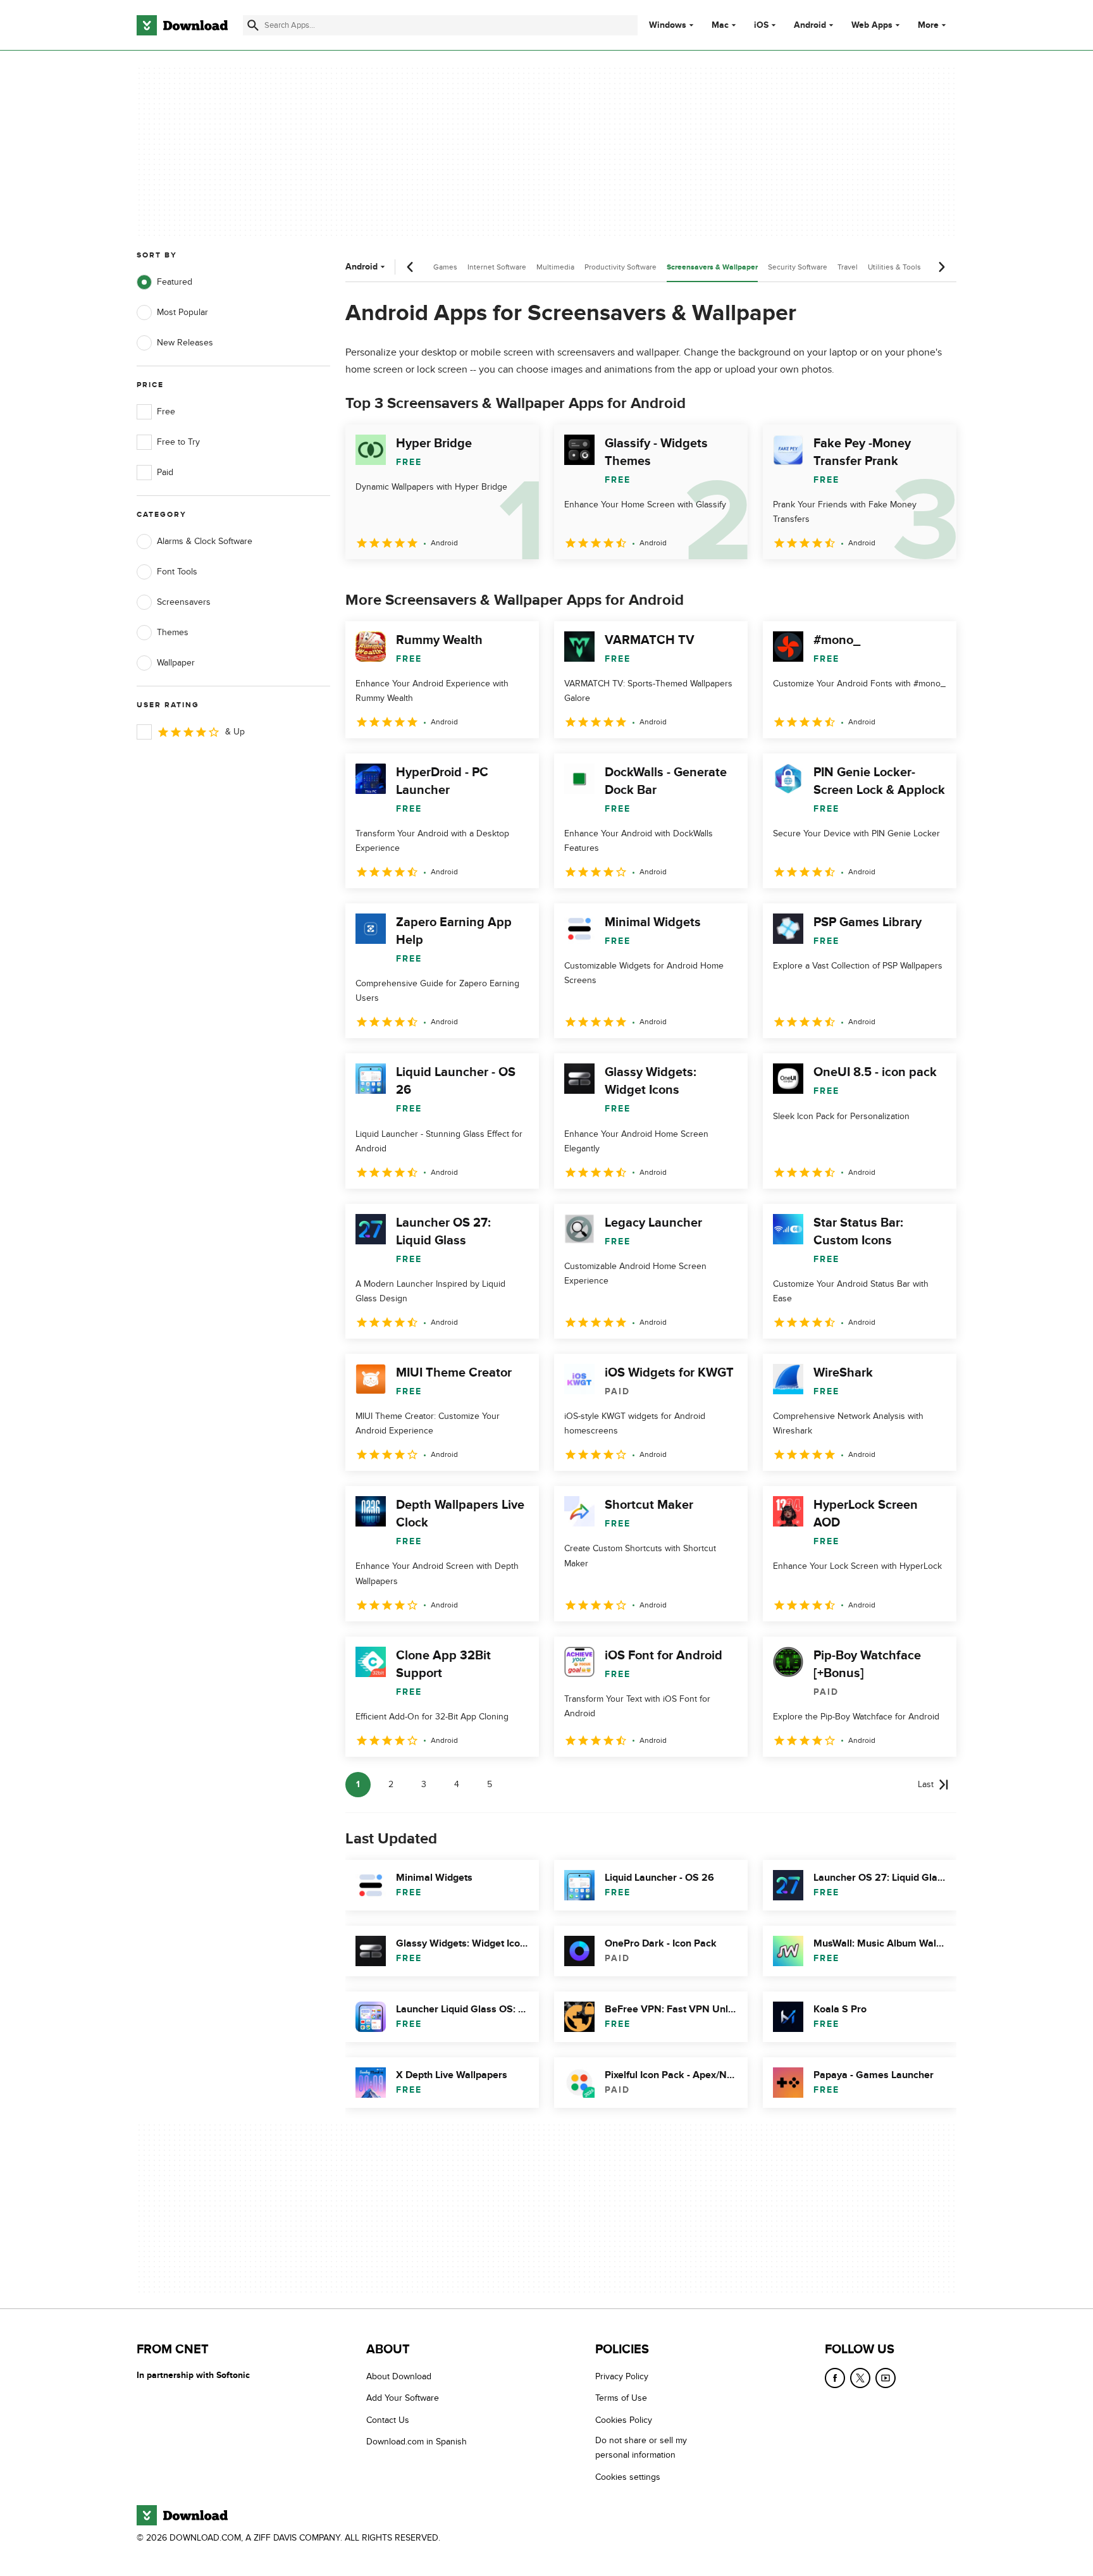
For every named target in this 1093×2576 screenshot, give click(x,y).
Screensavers (184, 602)
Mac (720, 25)
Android (810, 25)
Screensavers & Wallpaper (712, 267)
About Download (399, 2376)
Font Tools (177, 572)
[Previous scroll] (411, 267)
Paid (165, 472)
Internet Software (497, 267)
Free (166, 412)
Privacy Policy (622, 2376)
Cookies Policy (624, 2420)
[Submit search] (253, 25)
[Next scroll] (941, 267)
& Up (235, 732)
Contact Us (388, 2420)
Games (445, 267)
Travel (848, 267)
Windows (668, 25)
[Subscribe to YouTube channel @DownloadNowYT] (886, 2378)
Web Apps (872, 25)
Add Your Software (403, 2399)
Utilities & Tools (894, 267)
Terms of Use (621, 2399)
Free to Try (178, 442)
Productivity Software (621, 267)
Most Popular (182, 312)
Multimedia (555, 267)
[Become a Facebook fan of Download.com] (835, 2378)
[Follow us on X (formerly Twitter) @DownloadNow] (860, 2378)
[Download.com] (182, 25)
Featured (175, 282)
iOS (761, 25)
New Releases (185, 343)
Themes (173, 632)
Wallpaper (176, 663)
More (928, 25)
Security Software (798, 267)
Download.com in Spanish (417, 2442)
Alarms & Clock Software (205, 541)
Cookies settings (628, 2477)
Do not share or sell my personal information (641, 2448)
